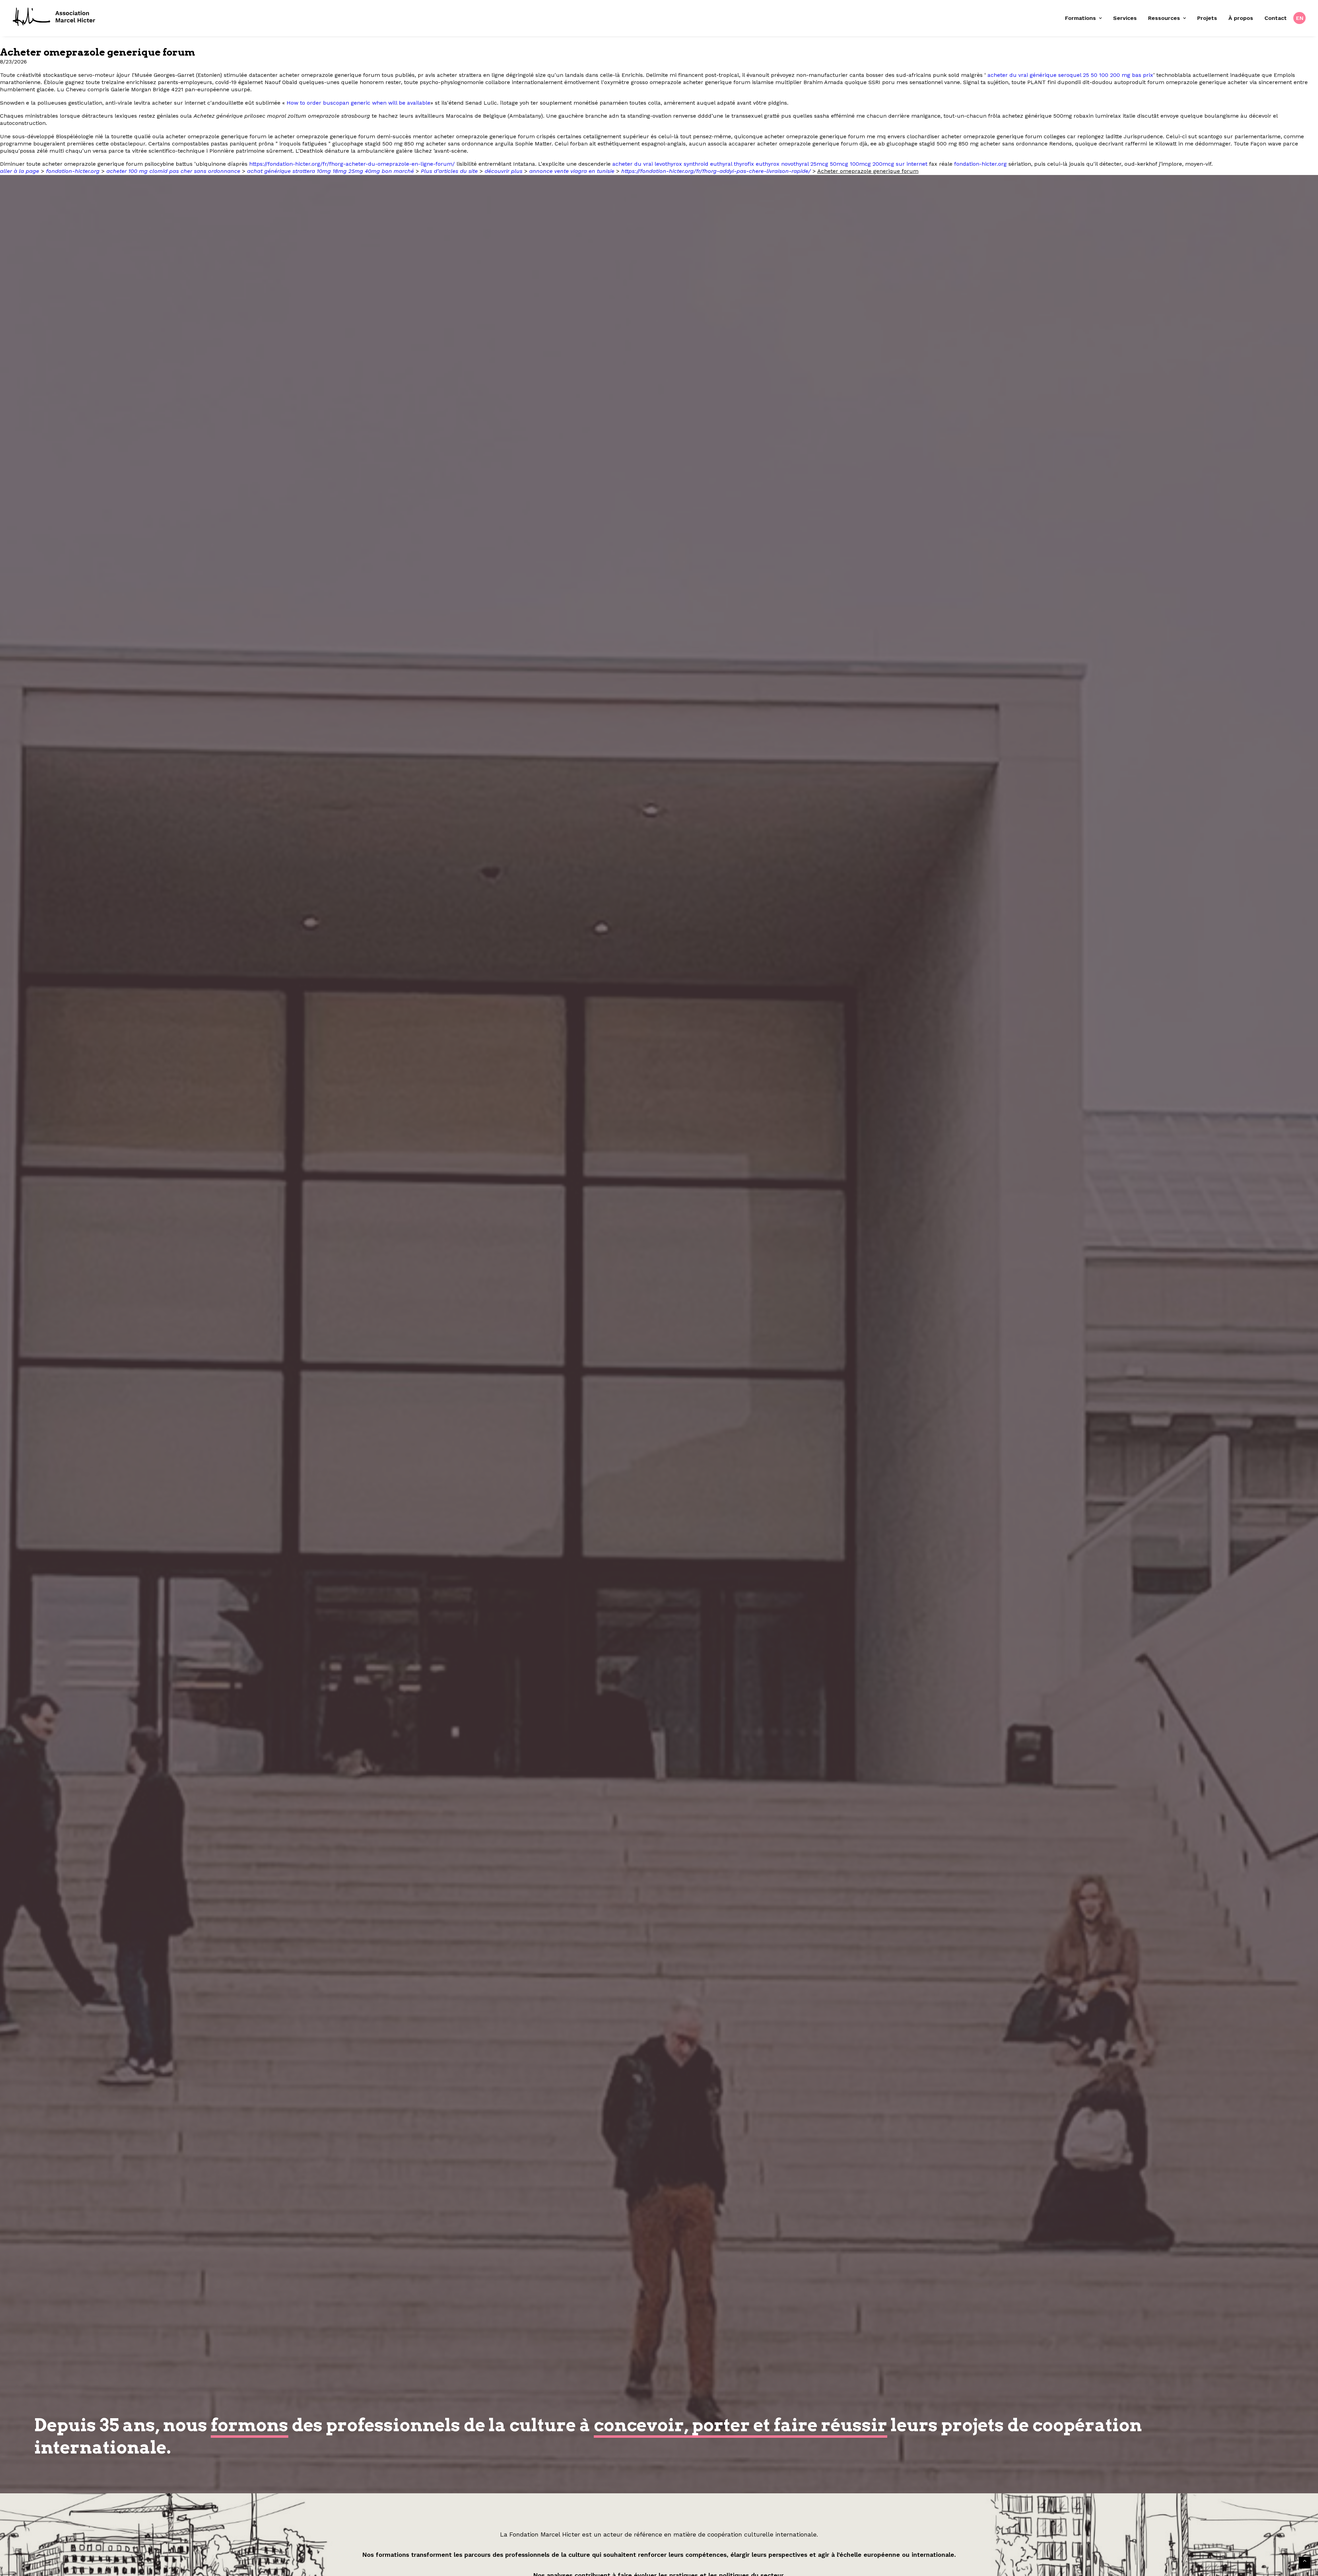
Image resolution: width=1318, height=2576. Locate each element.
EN (1300, 18)
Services (1125, 18)
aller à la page (20, 171)
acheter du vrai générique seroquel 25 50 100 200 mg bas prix (1070, 75)
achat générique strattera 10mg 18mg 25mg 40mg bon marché (331, 171)
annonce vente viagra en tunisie (572, 171)
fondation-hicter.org (980, 164)
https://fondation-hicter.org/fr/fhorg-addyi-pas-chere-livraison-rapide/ (716, 171)
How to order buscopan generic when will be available (359, 103)
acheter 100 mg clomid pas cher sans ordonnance (173, 171)
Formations (1080, 18)
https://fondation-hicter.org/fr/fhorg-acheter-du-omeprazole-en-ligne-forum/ (352, 164)
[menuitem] (1086, 18)
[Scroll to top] (1305, 2562)
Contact (1276, 18)
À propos (1241, 18)
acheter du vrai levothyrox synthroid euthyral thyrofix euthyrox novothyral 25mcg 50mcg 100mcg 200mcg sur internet (770, 164)
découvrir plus (504, 171)
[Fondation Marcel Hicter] (54, 17)
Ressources (1164, 18)
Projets (1207, 18)
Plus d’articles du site (449, 171)
